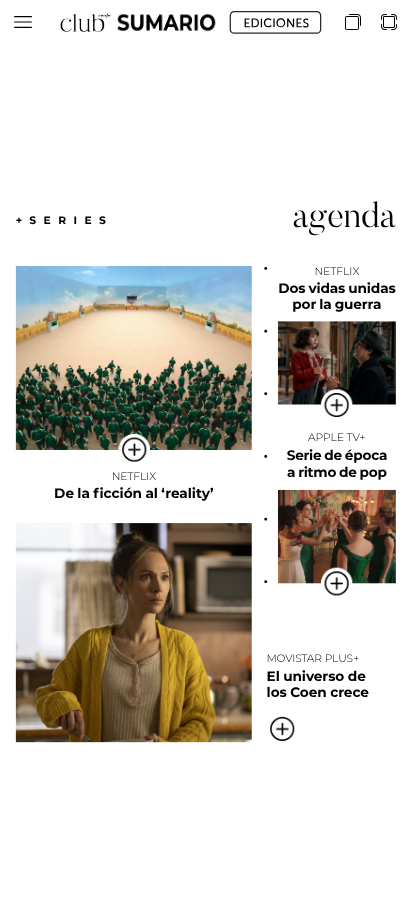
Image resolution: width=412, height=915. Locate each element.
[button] (23, 22)
